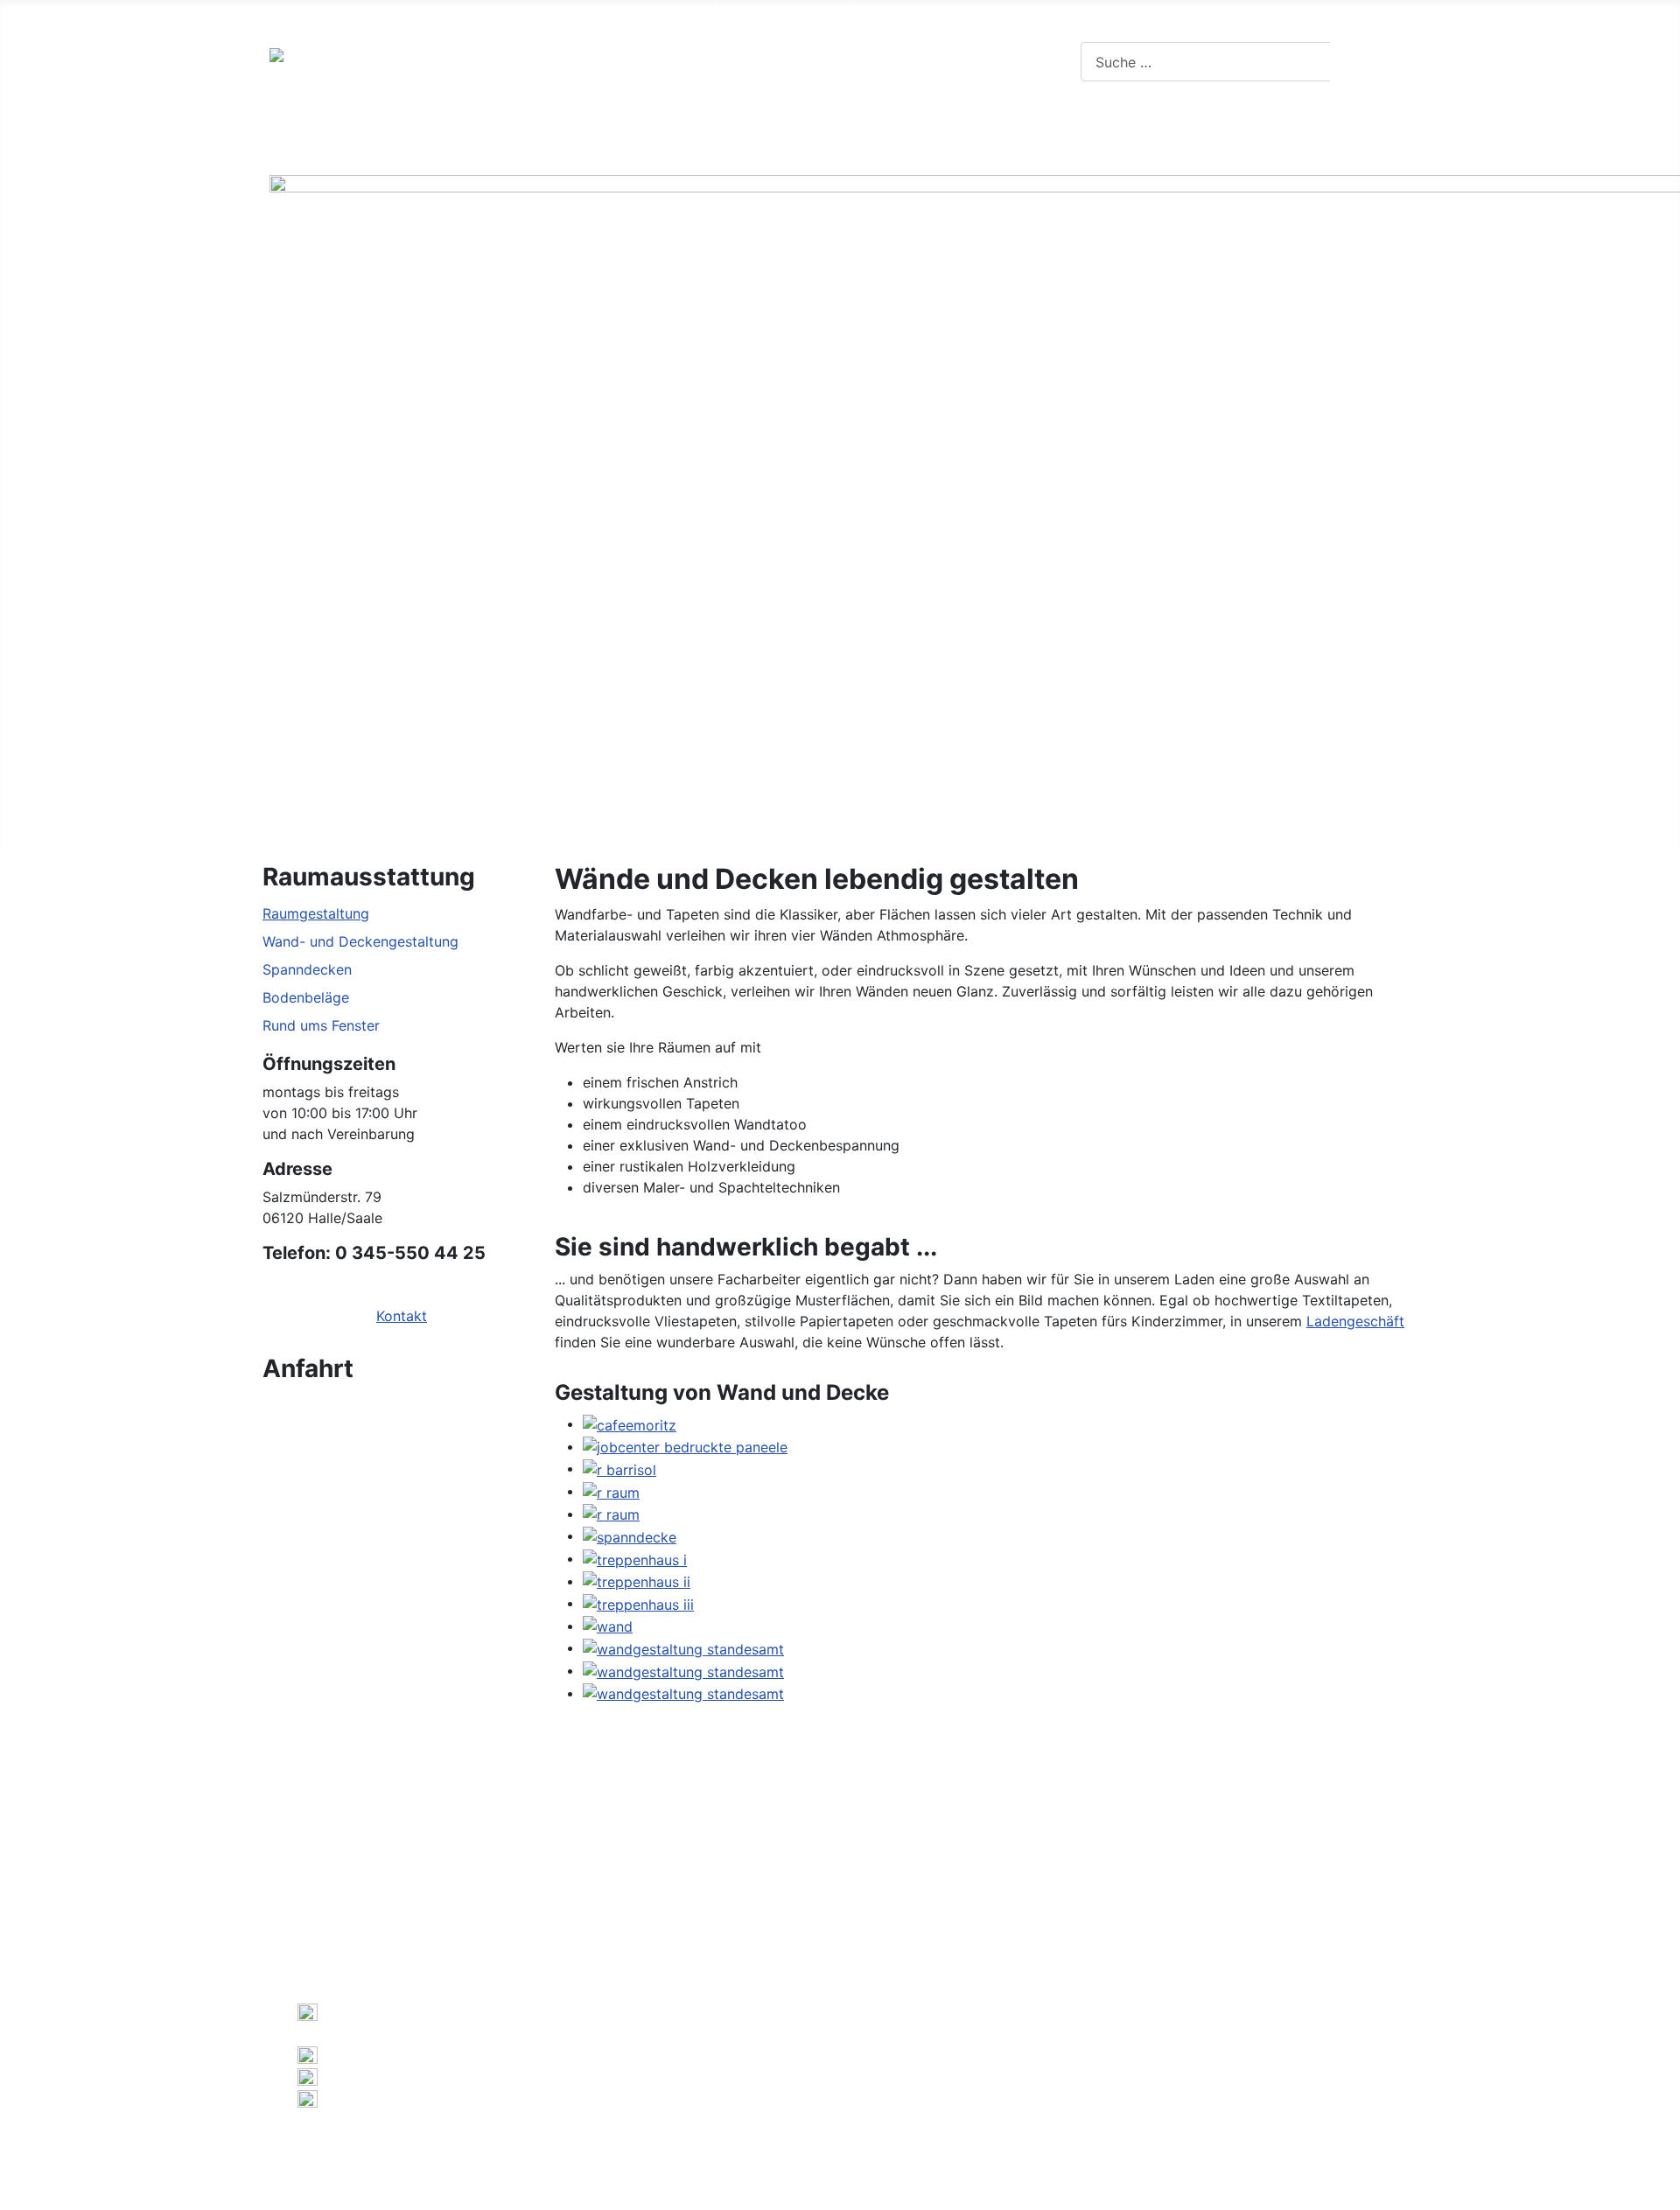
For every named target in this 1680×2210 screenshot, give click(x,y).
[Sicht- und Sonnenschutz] (789, 135)
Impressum (602, 2095)
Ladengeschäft (1355, 1321)
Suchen (1372, 62)
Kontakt (1066, 10)
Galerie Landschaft (938, 2122)
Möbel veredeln (887, 134)
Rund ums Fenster (321, 1025)
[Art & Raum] (378, 135)
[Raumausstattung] (555, 135)
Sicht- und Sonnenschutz (687, 134)
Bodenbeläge (306, 997)
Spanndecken (307, 969)
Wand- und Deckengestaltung (360, 941)
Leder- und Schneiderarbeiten (1082, 134)
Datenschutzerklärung (724, 2095)
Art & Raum (326, 134)
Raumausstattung (482, 134)
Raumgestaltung (316, 913)
